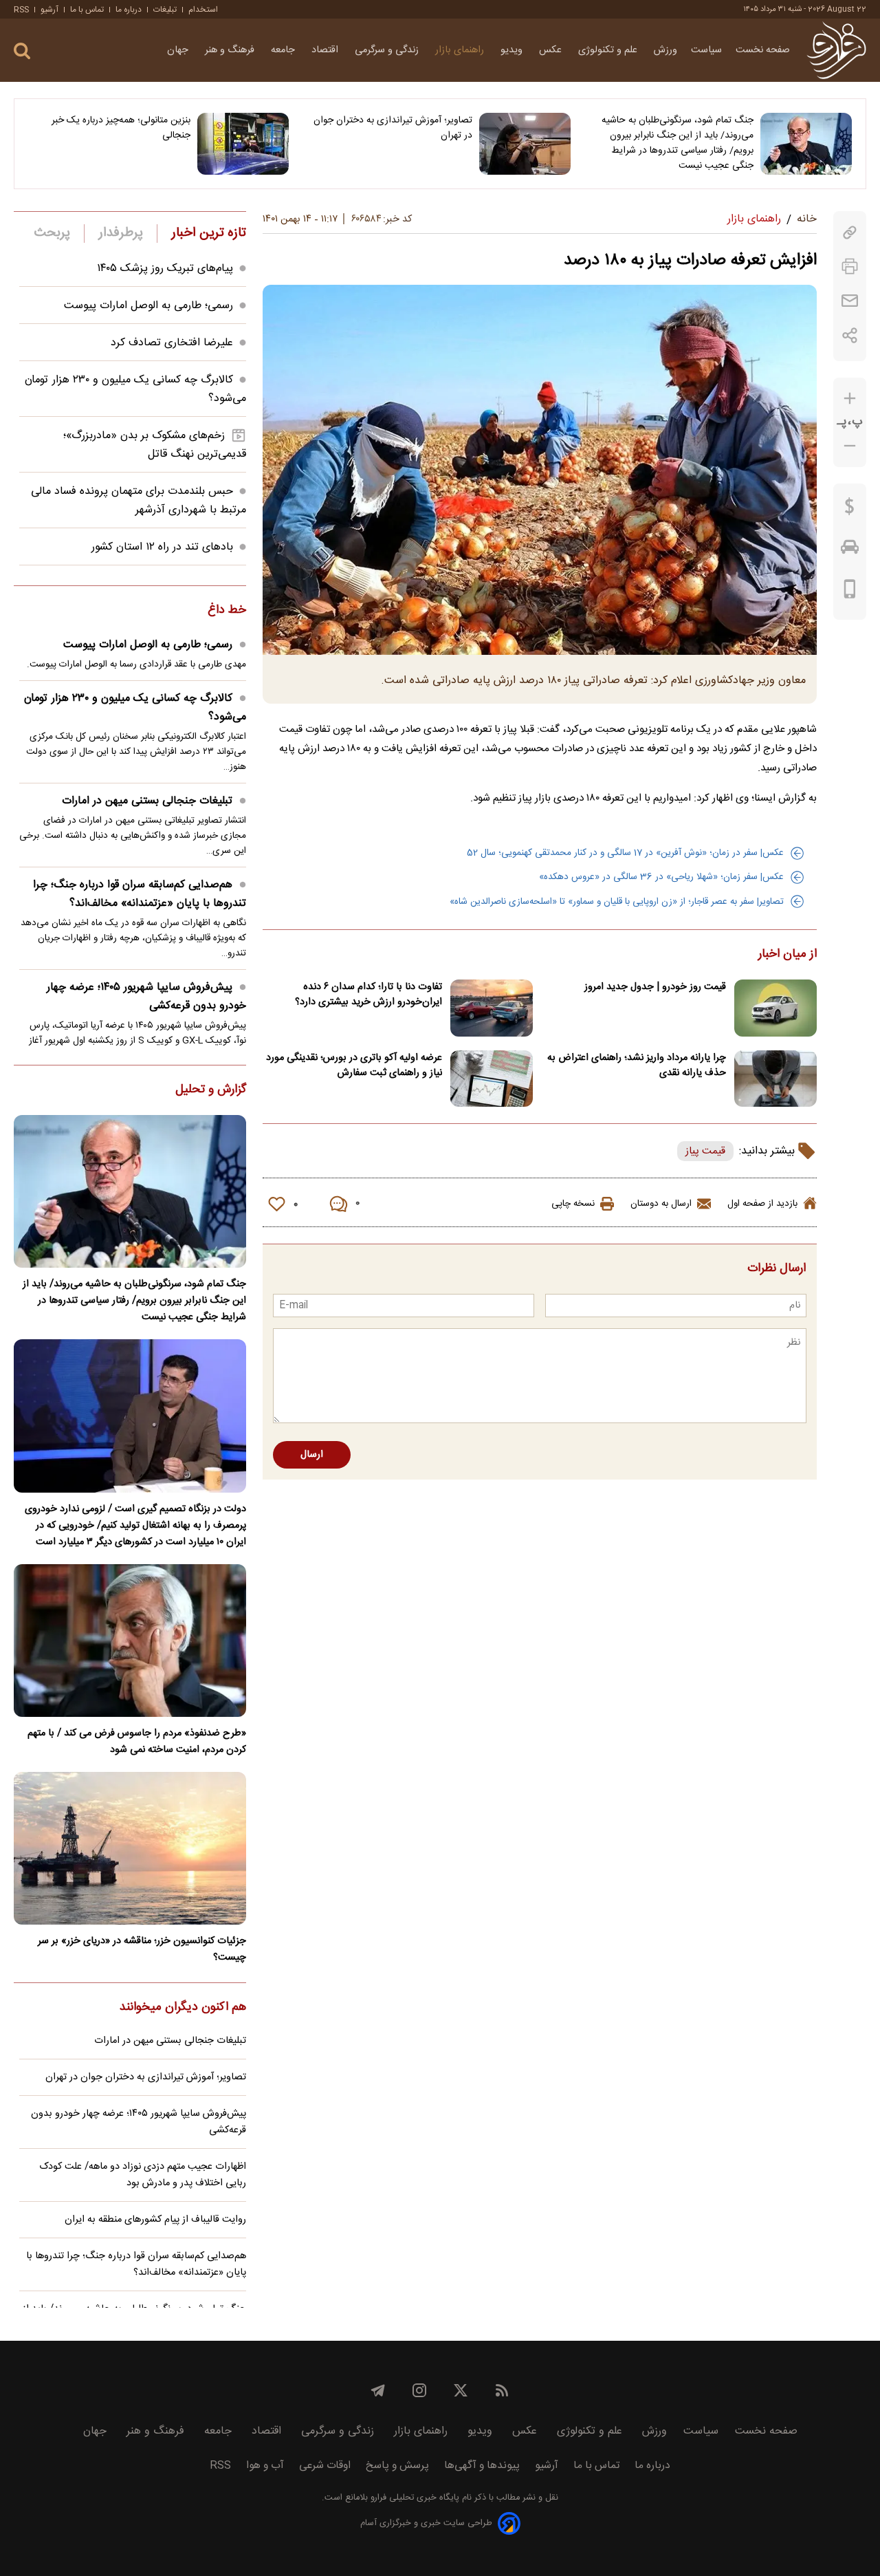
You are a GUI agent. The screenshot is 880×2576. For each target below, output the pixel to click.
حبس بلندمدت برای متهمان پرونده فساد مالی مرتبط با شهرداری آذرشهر (139, 501)
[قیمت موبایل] (850, 592)
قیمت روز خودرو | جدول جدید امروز (655, 987)
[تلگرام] (378, 2390)
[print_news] (850, 267)
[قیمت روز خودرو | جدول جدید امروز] (775, 1008)
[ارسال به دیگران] (850, 301)
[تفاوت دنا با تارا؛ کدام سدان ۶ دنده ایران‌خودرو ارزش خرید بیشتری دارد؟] (492, 1008)
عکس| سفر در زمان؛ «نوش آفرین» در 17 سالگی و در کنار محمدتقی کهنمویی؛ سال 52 (625, 853)
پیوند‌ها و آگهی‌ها (482, 2466)
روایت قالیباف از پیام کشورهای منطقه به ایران (155, 2220)
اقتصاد (326, 50)
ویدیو (513, 50)
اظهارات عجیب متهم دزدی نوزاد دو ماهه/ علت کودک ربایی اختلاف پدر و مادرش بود (143, 2175)
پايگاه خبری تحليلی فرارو (414, 2498)
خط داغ (227, 611)
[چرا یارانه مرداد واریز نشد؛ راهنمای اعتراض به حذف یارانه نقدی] (775, 1079)
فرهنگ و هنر (231, 50)
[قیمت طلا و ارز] (850, 510)
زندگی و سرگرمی (388, 50)
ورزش (665, 50)
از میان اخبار (788, 955)
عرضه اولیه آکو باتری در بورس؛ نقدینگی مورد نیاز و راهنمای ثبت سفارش (354, 1065)
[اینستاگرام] (419, 2390)
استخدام (203, 10)
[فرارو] (836, 50)
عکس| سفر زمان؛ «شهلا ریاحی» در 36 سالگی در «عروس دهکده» (661, 877)
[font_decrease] (850, 446)
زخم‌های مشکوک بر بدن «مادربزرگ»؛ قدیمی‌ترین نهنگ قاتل (155, 445)
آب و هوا (265, 2466)
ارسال (312, 1455)
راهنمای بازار (461, 50)
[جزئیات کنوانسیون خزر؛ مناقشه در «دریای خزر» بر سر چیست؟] (130, 1848)
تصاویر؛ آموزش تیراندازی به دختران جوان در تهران (393, 128)
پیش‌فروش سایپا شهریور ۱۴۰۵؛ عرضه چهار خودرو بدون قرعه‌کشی (146, 997)
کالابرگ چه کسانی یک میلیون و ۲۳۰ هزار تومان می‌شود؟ (135, 708)
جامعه (284, 50)
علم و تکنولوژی (609, 50)
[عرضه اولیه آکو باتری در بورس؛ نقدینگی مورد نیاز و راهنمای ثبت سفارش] (492, 1079)
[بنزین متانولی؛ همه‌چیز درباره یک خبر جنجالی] (243, 144)
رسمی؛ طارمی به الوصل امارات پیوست (148, 306)
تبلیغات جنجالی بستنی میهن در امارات (147, 801)
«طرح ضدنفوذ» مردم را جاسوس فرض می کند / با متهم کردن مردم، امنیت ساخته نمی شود (137, 1742)
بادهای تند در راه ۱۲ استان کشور (162, 547)
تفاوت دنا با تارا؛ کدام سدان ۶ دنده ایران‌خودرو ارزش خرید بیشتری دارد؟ (368, 995)
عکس (552, 50)
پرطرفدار (121, 233)
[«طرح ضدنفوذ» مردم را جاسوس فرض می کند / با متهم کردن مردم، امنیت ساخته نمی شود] (130, 1641)
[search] (22, 51)
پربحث (52, 233)
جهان (179, 50)
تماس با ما (87, 10)
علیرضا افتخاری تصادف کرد (172, 343)
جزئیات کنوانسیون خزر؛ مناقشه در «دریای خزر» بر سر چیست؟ (142, 1949)
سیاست (706, 50)
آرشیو (49, 10)
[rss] (502, 2390)
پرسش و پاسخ (397, 2466)
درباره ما (129, 10)
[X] (461, 2390)
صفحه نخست (763, 50)
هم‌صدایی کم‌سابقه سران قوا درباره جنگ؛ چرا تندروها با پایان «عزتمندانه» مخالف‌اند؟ (140, 894)
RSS (21, 10)
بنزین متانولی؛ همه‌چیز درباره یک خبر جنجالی (121, 128)
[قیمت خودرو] (850, 550)
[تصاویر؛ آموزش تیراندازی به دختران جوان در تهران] (525, 144)
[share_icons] (850, 335)
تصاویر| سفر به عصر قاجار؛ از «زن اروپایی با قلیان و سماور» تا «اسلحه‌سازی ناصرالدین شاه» (617, 902)
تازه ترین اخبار (209, 233)
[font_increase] (850, 399)
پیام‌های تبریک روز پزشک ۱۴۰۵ (165, 269)
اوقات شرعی (325, 2466)
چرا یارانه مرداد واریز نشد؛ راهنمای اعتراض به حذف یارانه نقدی (637, 1065)
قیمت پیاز (705, 1151)
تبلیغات (165, 10)
